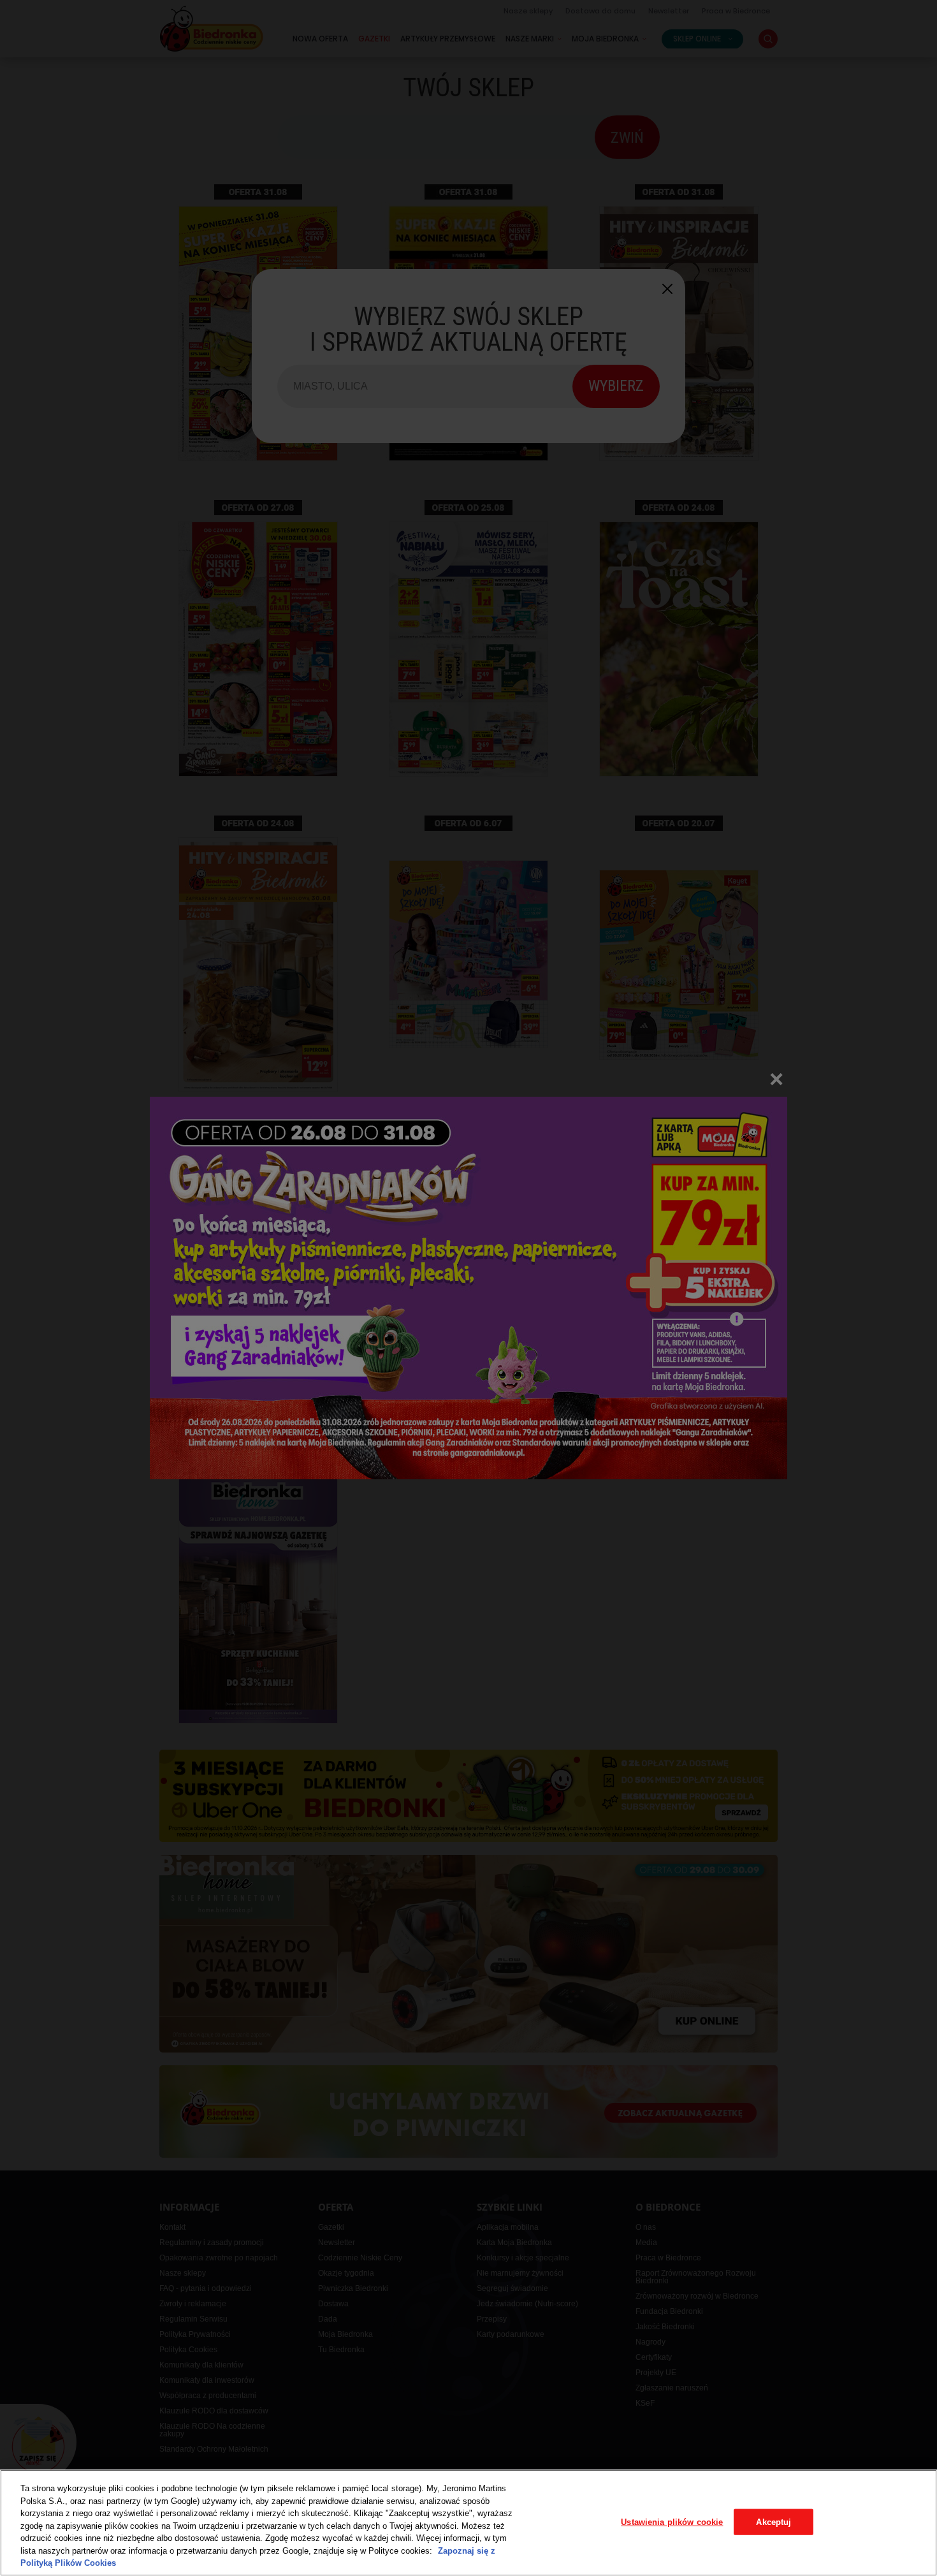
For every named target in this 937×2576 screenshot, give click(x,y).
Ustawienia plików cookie (672, 2521)
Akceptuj (774, 2521)
